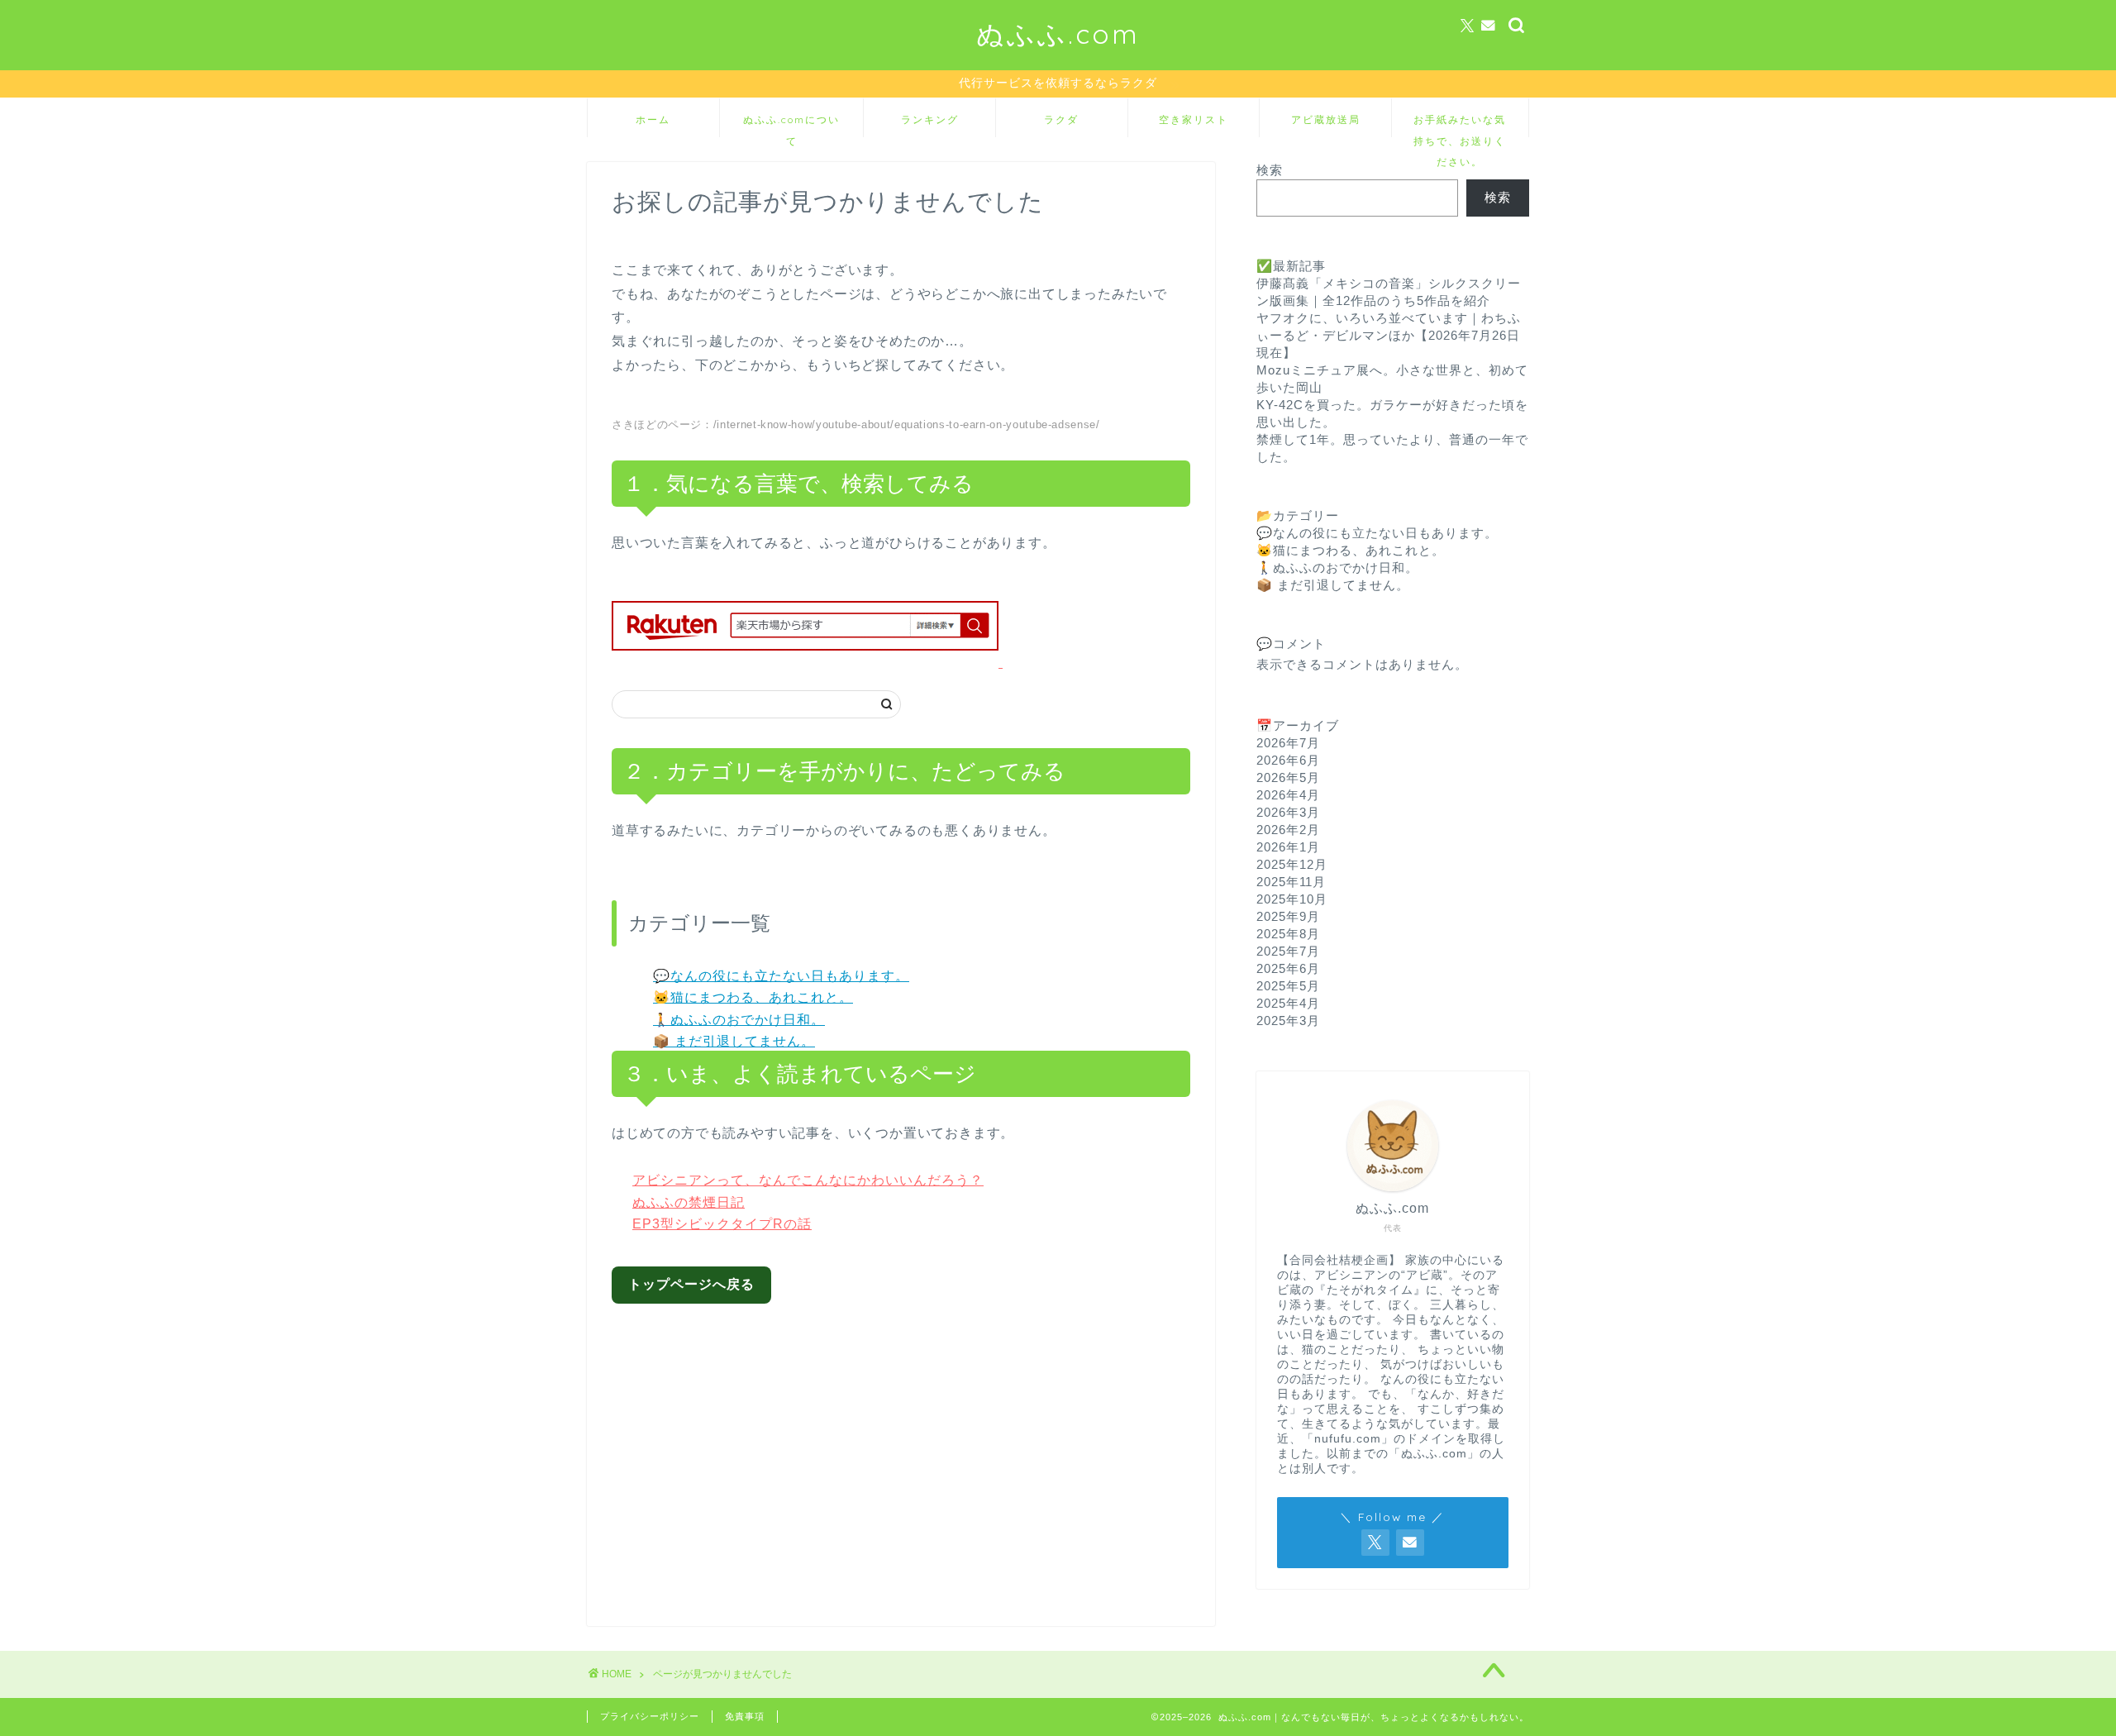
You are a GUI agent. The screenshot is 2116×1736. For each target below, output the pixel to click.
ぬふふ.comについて (791, 125)
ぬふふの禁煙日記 (689, 1202)
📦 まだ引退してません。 (734, 1041)
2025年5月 (1288, 986)
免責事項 (745, 1716)
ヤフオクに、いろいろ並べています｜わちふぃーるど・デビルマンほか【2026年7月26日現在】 (1389, 335)
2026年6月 (1288, 760)
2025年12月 (1292, 864)
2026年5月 (1288, 777)
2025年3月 (1288, 1021)
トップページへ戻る (691, 1284)
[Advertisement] (914, 1452)
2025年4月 (1288, 1003)
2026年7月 (1288, 743)
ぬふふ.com (1058, 33)
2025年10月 (1292, 899)
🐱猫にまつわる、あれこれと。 (753, 997)
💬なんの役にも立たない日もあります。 (781, 976)
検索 (1270, 170)
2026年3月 (1288, 812)
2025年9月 (1288, 916)
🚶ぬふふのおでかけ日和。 (739, 1020)
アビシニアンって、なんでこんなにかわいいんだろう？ (808, 1180)
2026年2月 (1288, 830)
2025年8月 (1288, 934)
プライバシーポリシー (650, 1716)
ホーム (653, 119)
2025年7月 (1288, 951)
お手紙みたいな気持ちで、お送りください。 (1460, 125)
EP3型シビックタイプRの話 (722, 1224)
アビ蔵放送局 (1326, 119)
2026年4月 (1288, 795)
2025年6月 (1288, 968)
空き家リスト (1194, 119)
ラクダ (1061, 119)
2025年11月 (1291, 882)
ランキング (930, 119)
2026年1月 (1288, 847)
